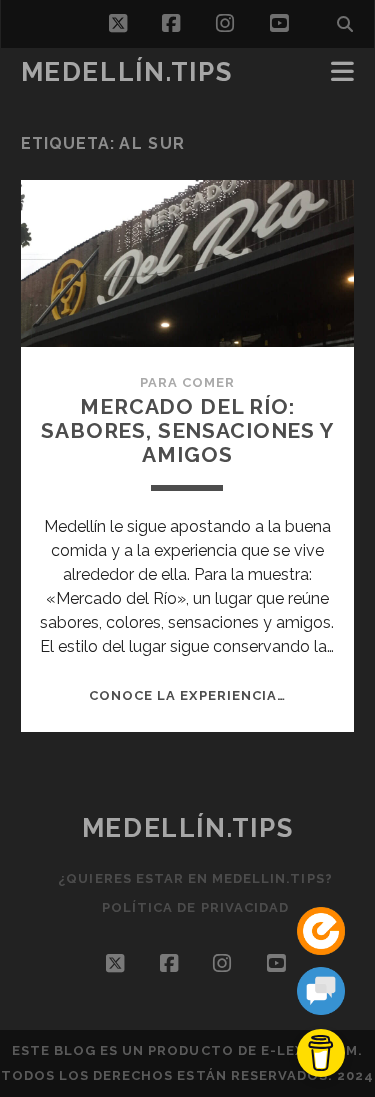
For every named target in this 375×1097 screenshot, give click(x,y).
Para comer (187, 382)
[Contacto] (321, 994)
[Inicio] (321, 934)
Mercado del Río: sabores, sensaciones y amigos (187, 430)
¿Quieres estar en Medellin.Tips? (195, 878)
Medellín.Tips (126, 72)
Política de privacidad (195, 907)
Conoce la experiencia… (187, 695)
